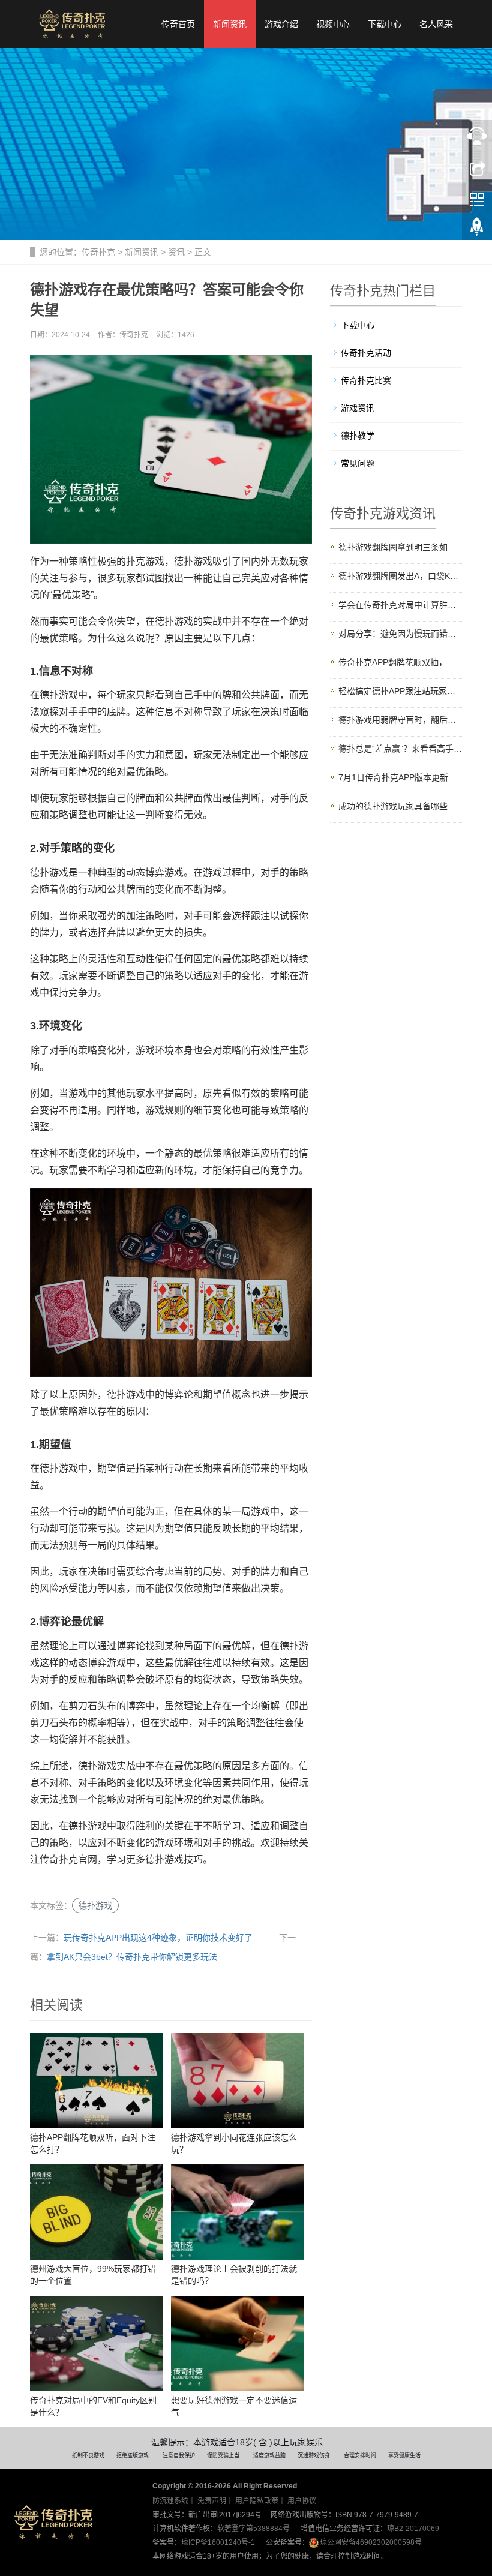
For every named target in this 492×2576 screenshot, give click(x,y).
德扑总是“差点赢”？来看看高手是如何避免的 (400, 749)
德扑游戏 (95, 1905)
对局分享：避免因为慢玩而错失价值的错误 (400, 634)
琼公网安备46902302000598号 (371, 2542)
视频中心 (333, 24)
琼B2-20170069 (413, 2529)
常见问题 (358, 463)
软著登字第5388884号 (253, 2529)
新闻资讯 (230, 24)
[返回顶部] (477, 230)
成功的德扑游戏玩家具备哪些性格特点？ (400, 806)
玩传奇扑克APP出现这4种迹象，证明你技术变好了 (158, 1938)
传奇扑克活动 (366, 353)
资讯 (176, 252)
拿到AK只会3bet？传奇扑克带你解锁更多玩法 (132, 1957)
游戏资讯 (358, 408)
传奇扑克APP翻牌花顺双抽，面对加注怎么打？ (400, 662)
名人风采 (436, 24)
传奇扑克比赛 (366, 380)
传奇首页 (178, 24)
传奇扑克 (98, 252)
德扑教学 (358, 436)
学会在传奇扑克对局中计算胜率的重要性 (400, 605)
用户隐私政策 (257, 2501)
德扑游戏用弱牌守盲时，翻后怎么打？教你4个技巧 (400, 720)
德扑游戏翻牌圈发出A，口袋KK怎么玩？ (400, 576)
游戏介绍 (281, 24)
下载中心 (385, 24)
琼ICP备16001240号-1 (218, 2542)
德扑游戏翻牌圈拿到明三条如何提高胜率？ (400, 547)
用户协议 (302, 2501)
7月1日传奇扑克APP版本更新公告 (400, 777)
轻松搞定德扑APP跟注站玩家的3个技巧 (400, 691)
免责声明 (212, 2501)
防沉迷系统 (170, 2501)
